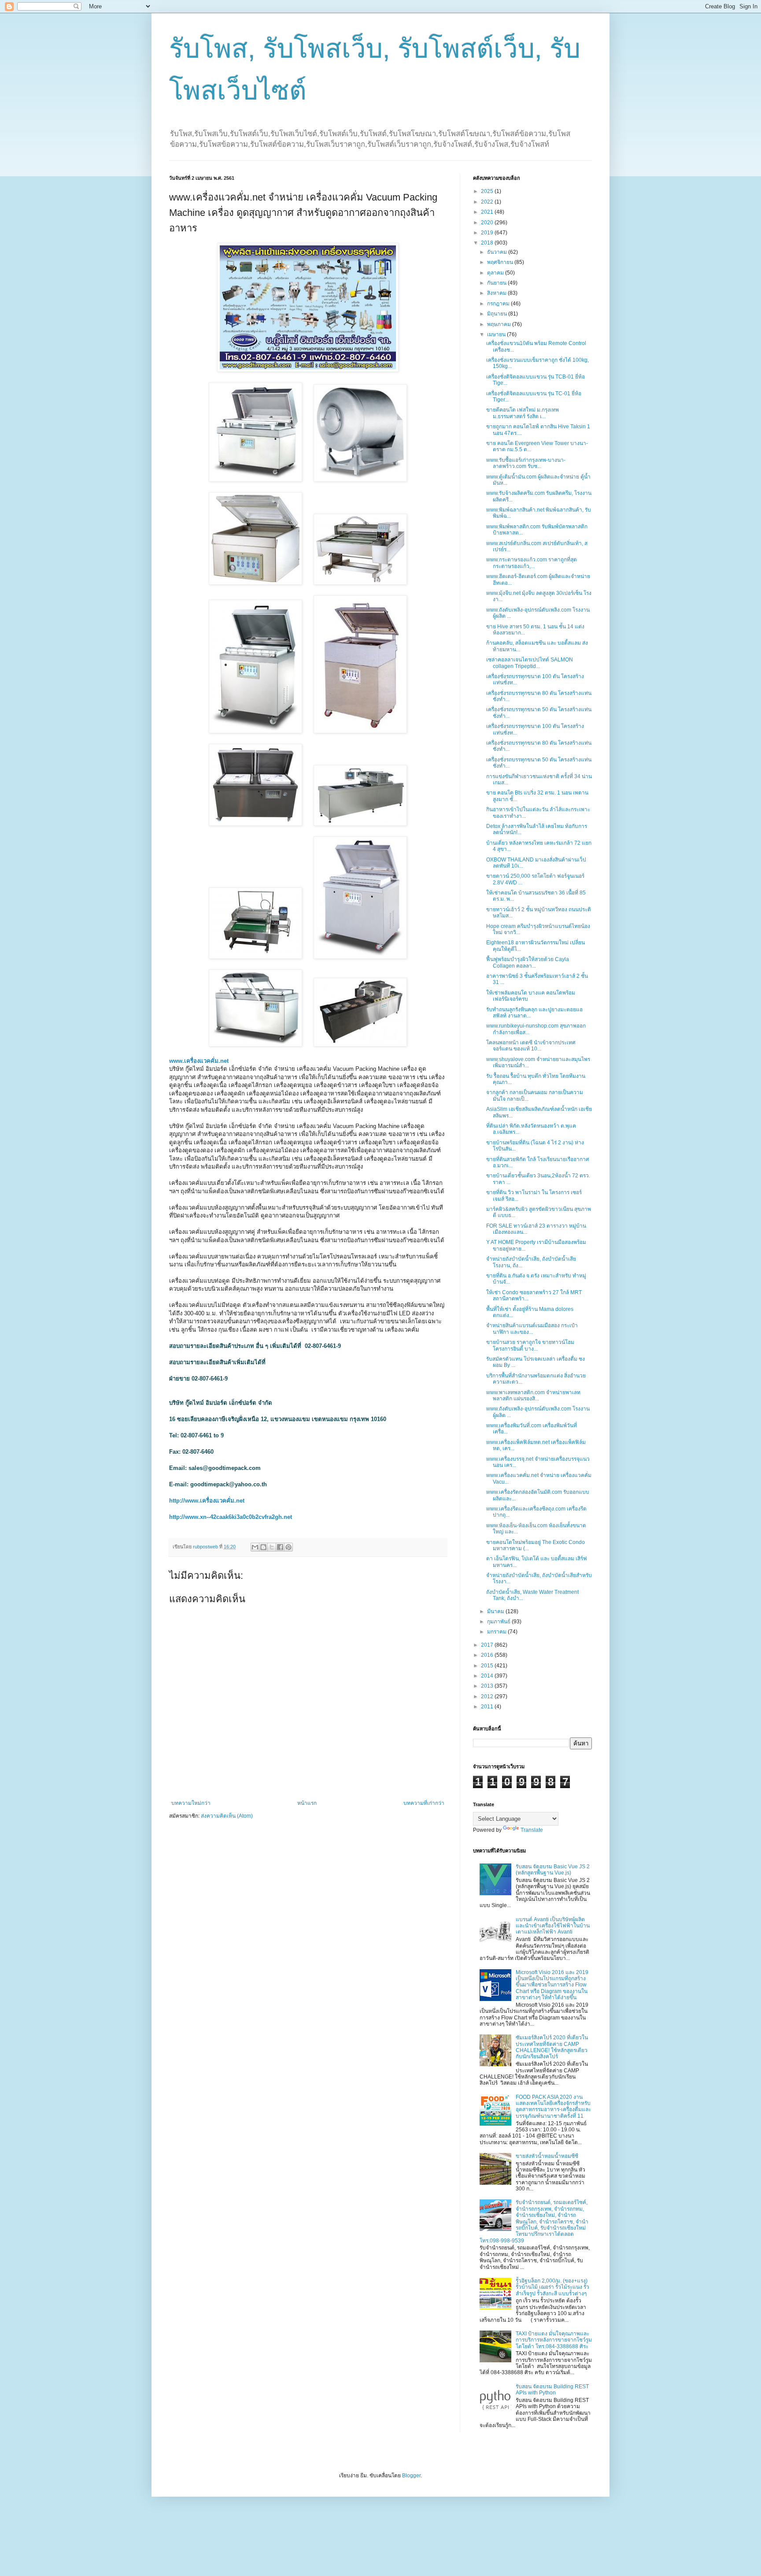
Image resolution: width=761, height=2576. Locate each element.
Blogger (411, 2476)
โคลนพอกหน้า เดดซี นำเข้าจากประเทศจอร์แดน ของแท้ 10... (531, 1046)
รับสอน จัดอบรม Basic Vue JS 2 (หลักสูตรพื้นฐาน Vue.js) (553, 1870)
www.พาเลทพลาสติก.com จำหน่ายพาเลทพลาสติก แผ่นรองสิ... (533, 1396)
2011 (488, 1707)
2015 (488, 1666)
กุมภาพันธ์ (499, 1622)
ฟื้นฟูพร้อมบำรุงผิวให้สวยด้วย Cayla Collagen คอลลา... (528, 962)
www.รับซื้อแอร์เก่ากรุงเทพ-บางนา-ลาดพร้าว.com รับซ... (526, 463)
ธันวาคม (498, 252)
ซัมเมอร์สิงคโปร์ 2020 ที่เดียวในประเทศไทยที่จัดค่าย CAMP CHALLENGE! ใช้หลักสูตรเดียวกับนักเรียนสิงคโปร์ (552, 2047)
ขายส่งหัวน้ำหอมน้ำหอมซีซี (547, 2156)
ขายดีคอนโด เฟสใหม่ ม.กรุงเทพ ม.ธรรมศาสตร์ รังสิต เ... (523, 413)
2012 (488, 1696)
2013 (488, 1686)
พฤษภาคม (500, 324)
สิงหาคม (497, 293)
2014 (488, 1676)
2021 (488, 212)
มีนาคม (496, 1611)
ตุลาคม (496, 273)
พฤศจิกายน (501, 262)
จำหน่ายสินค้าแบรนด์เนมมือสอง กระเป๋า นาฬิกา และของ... (532, 1329)
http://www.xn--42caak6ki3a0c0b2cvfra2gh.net (231, 1517)
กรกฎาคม (499, 304)
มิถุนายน (498, 314)
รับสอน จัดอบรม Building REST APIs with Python (552, 2390)
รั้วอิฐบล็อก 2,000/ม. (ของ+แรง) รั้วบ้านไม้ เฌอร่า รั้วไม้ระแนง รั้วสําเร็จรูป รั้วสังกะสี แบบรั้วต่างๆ (552, 2287)
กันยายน (497, 283)
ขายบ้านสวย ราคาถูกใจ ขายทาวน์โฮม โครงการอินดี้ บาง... (530, 1345)
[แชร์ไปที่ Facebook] (280, 1547)
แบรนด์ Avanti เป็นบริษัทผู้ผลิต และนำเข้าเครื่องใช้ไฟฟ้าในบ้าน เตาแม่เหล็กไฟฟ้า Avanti (553, 1926)
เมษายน (497, 334)
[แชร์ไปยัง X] (272, 1547)
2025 (488, 191)
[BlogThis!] (263, 1547)
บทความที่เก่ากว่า (424, 1803)
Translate (532, 1830)
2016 (488, 1655)
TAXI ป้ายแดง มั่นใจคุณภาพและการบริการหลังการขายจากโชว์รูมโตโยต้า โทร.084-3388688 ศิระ (554, 2340)
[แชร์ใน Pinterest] (288, 1547)
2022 (488, 202)
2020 (488, 223)
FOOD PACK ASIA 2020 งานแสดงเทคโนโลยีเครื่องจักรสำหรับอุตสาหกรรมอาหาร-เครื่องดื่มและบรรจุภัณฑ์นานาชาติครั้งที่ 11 (553, 2106)
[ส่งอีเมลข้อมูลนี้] (255, 1547)
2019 (488, 233)
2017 (488, 1645)
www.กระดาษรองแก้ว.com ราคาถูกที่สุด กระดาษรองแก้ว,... (532, 563)
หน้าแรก (307, 1803)
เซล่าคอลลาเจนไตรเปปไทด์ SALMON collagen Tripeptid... (530, 663)
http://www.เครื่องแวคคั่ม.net (207, 1501)
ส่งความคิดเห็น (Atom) (227, 1816)
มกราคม (497, 1632)
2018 (488, 243)
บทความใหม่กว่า (191, 1803)
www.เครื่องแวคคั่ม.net (199, 1061)
